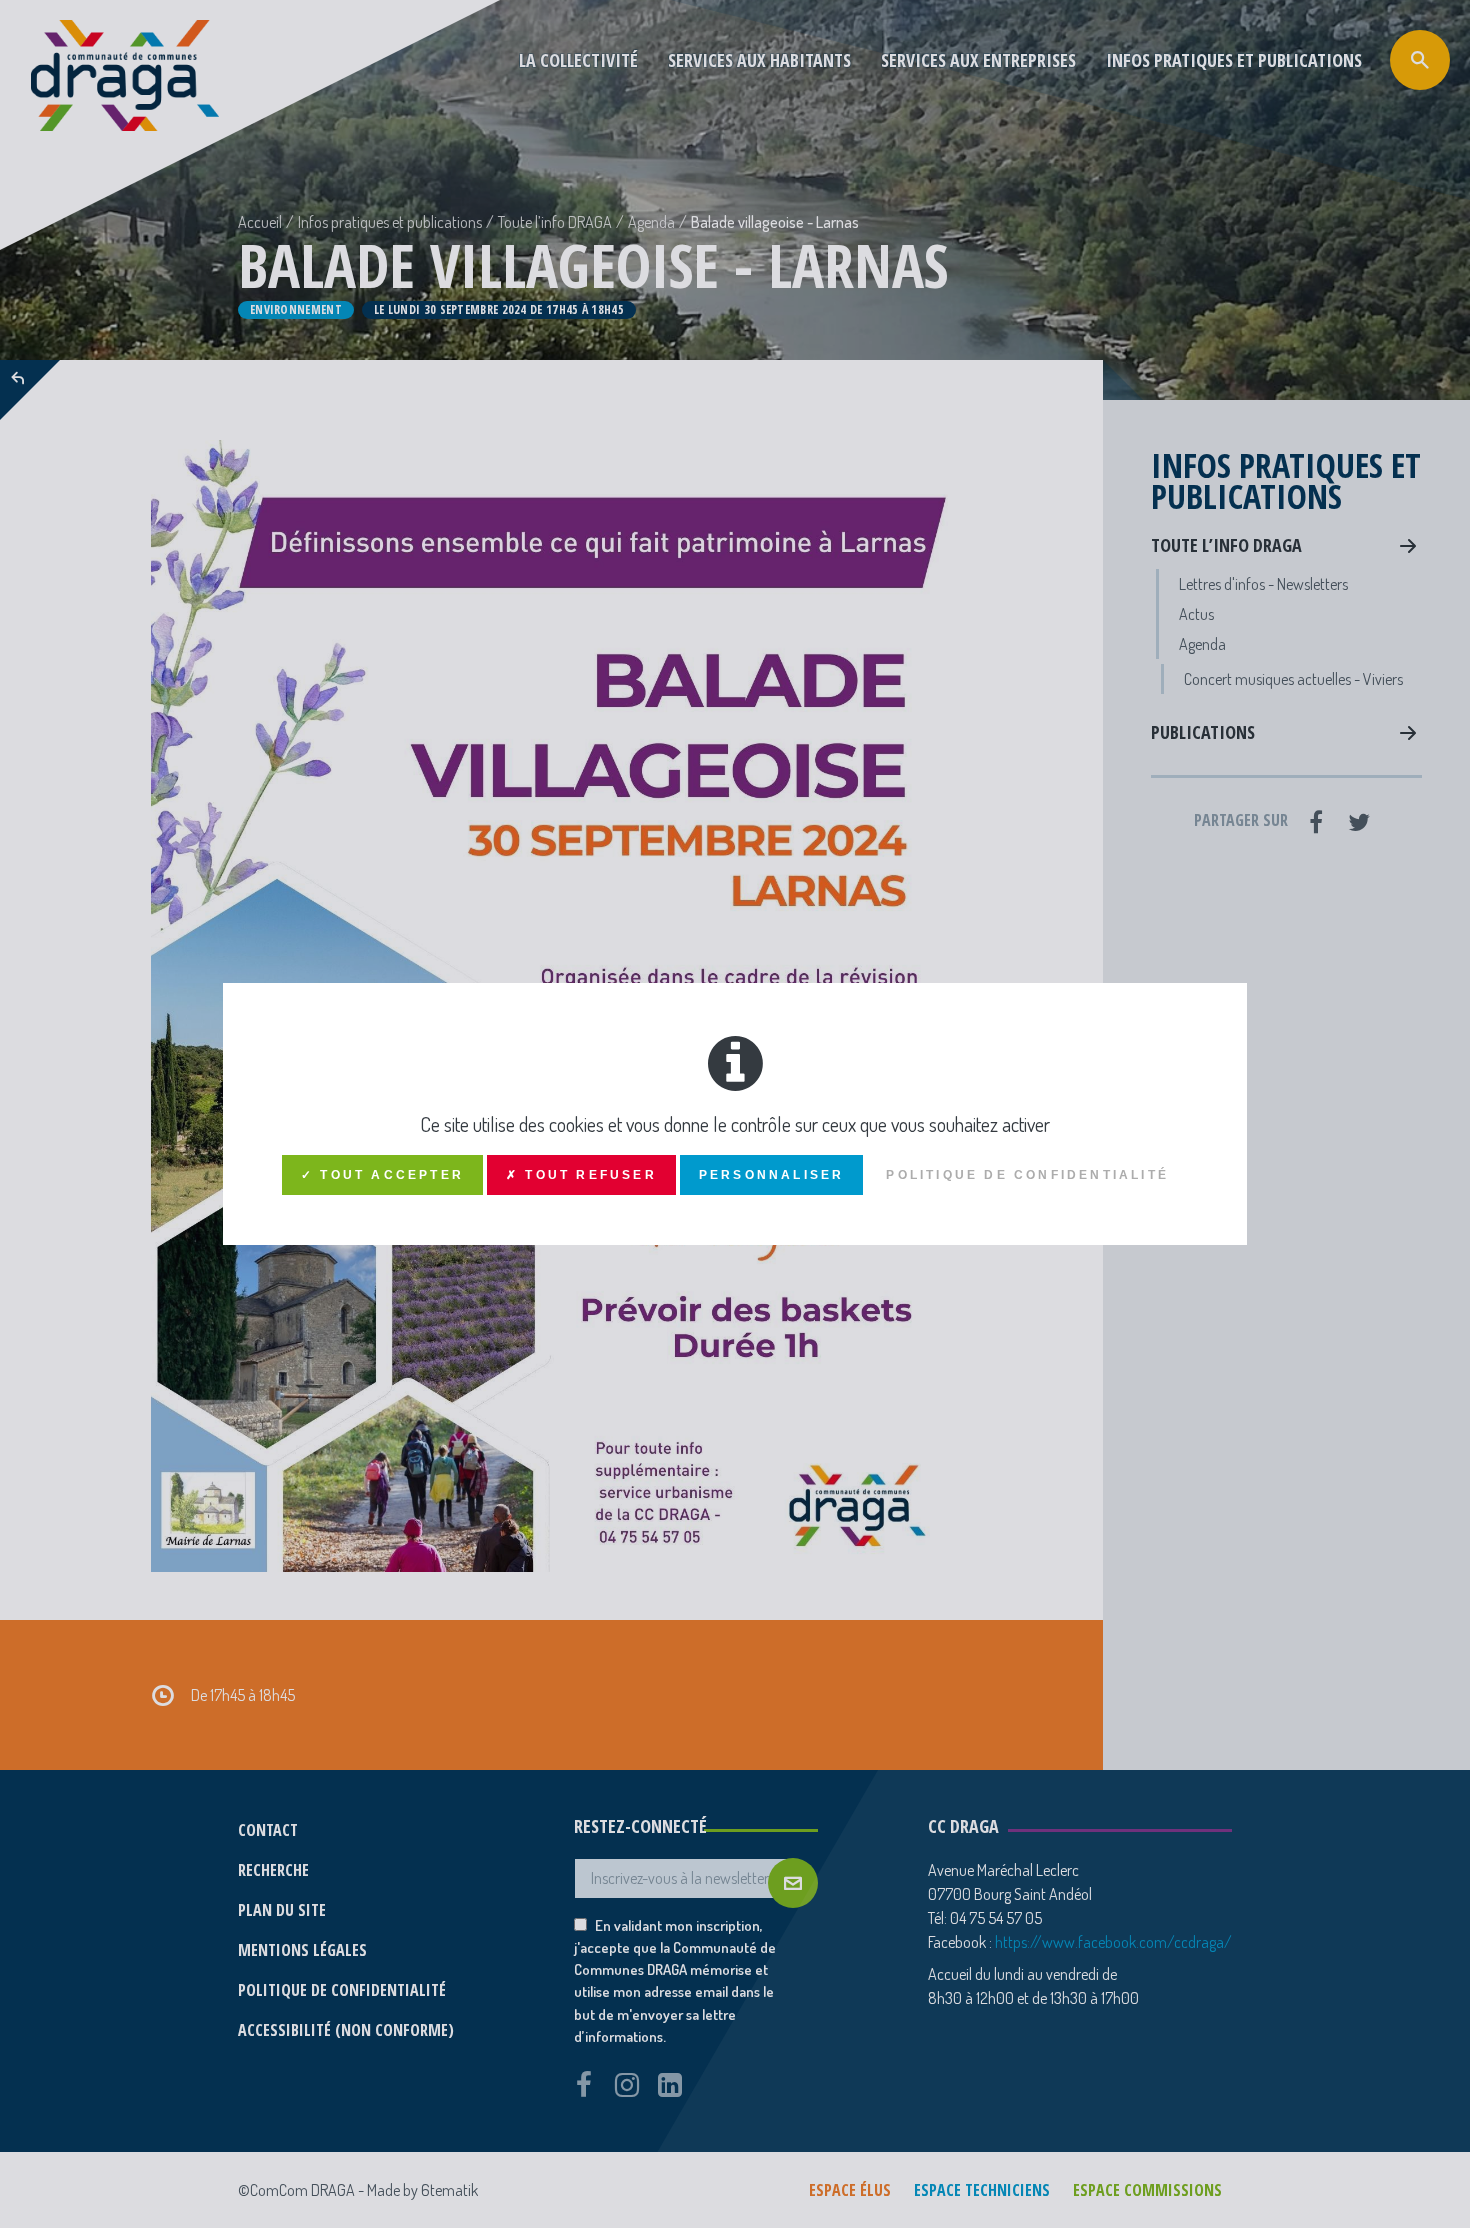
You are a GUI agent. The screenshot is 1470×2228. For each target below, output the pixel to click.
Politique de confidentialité (1027, 1175)
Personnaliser (772, 1175)
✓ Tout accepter (382, 1175)
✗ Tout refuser (581, 1175)
